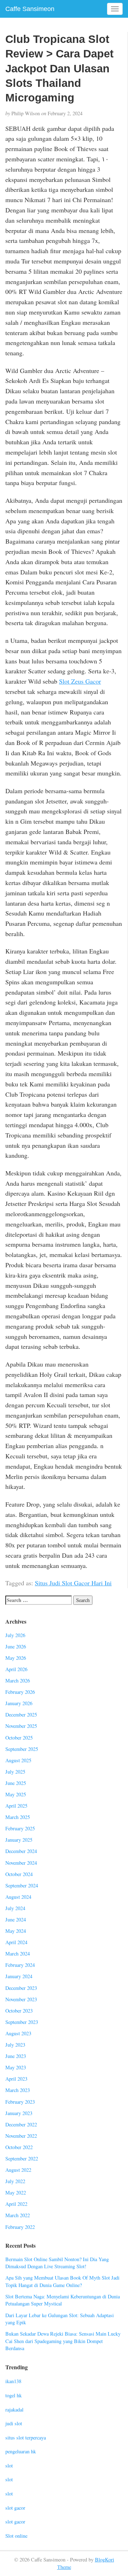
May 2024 (16, 1931)
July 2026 (15, 1635)
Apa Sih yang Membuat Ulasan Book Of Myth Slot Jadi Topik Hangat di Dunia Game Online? (62, 2281)
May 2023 (16, 2067)
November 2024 (21, 1863)
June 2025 (16, 1783)
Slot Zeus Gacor (80, 681)
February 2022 (20, 2227)
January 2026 (19, 1703)
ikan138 (13, 2381)
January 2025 (19, 1840)
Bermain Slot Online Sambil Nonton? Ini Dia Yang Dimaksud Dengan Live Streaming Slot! (57, 2263)
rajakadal (14, 2410)
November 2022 (21, 2136)
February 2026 (20, 1692)
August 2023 (18, 2033)
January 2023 (19, 2113)
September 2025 (22, 1749)
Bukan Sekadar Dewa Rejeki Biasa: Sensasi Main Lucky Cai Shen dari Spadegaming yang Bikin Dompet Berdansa (63, 2341)
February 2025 (20, 1828)
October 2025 (19, 1738)
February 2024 (20, 1965)
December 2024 (21, 1851)
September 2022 (22, 2158)
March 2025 (18, 1817)
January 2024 (19, 1976)
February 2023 (20, 2102)
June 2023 (16, 2056)
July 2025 (15, 1772)
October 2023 (19, 2011)
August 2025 (18, 1760)
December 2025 (21, 1715)
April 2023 (16, 2079)
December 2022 (21, 2124)
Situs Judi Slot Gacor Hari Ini (73, 1583)
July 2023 (15, 2045)
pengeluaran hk (21, 2451)
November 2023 (21, 1999)
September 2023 (22, 2022)
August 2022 (18, 2170)
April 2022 (16, 2204)
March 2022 (18, 2215)
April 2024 (16, 1942)
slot (9, 2466)
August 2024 (18, 1897)
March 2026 (18, 1681)
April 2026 (16, 1669)
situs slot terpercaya (26, 2438)
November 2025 (21, 1726)
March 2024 (18, 1954)
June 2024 (16, 1920)
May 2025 (16, 1794)
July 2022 (15, 2181)
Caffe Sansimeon (30, 9)
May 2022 (16, 2193)
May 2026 (16, 1658)
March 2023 (18, 2090)
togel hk (14, 2395)
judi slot (14, 2423)
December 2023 (21, 1988)
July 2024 (15, 1908)
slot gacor (15, 2508)
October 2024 (19, 1874)
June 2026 (16, 1646)
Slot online (16, 2536)
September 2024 (22, 1885)
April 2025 (16, 1806)
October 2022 (19, 2147)
